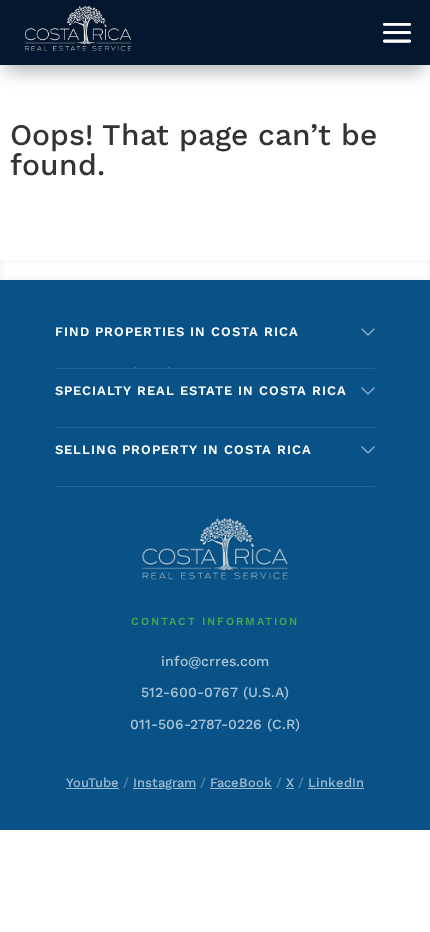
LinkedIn (336, 782)
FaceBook (241, 782)
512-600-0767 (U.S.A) (215, 692)
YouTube (92, 782)
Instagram (164, 782)
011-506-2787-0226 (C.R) (215, 724)
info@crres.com (215, 661)
